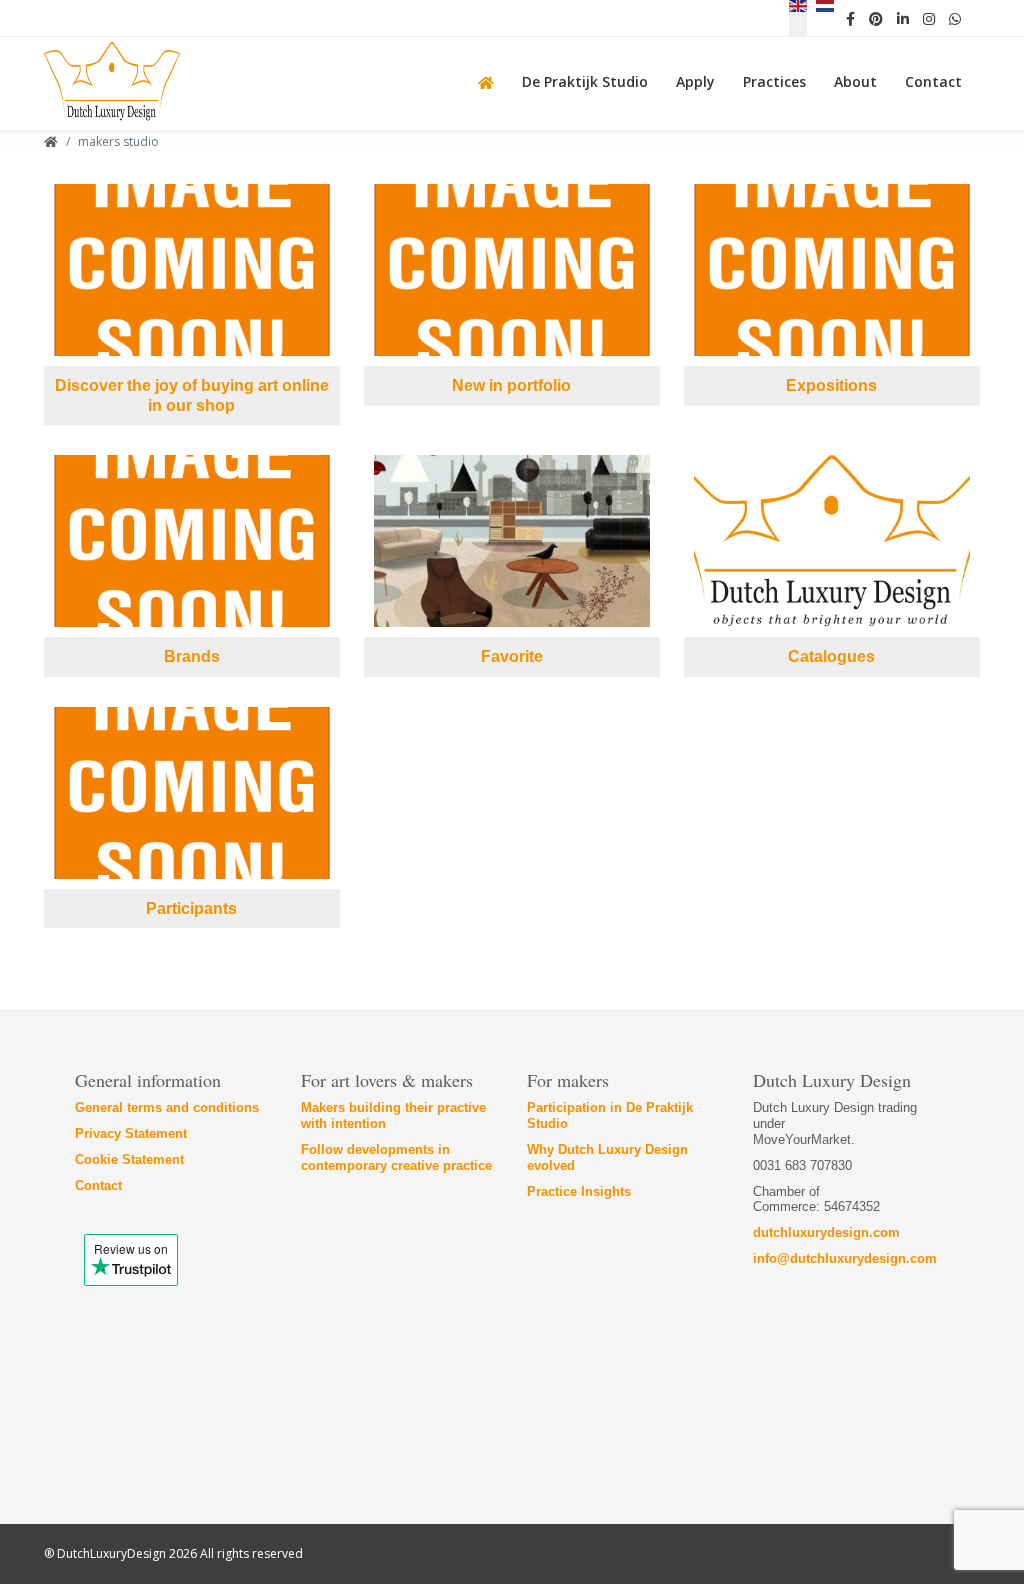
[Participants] (192, 793)
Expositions (831, 385)
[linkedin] (903, 18)
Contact (98, 1185)
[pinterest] (876, 18)
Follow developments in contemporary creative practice (396, 1157)
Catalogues (831, 656)
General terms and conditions (167, 1107)
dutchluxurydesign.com (826, 1232)
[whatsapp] (955, 18)
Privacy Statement (131, 1133)
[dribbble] (929, 18)
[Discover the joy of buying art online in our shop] (192, 270)
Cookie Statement (129, 1159)
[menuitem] (490, 79)
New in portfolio (511, 385)
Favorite (512, 656)
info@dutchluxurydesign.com (845, 1258)
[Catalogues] (832, 541)
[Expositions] (832, 270)
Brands (192, 656)
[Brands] (192, 541)
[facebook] (850, 18)
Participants (191, 908)
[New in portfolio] (512, 270)
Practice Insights (579, 1191)
